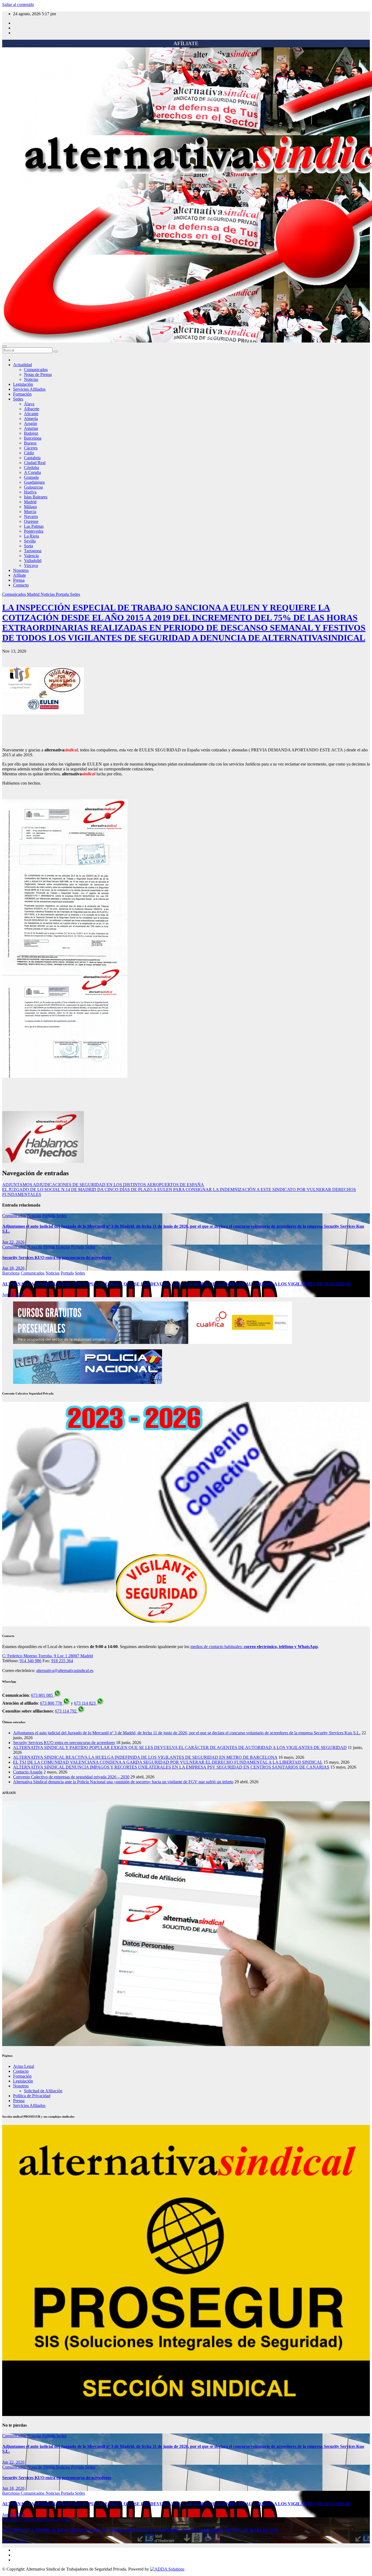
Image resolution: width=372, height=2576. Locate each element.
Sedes (18, 399)
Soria (28, 546)
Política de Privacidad (32, 2096)
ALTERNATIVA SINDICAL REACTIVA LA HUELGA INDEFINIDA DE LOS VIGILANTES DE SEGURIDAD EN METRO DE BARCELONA (145, 1757)
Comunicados (36, 370)
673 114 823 (85, 1703)
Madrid (30, 502)
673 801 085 (42, 1695)
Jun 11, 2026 (13, 1295)
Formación (22, 394)
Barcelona (33, 438)
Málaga (30, 507)
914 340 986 (31, 1661)
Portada (63, 594)
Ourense (31, 521)
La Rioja (31, 536)
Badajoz (31, 433)
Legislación (23, 384)
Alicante (31, 414)
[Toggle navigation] (4, 346)
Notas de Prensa (38, 374)
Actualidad (22, 365)
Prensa (19, 580)
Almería (31, 419)
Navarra (31, 516)
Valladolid (33, 561)
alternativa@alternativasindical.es (65, 1670)
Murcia (30, 512)
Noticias (31, 379)
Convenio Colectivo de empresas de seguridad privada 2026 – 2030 (71, 1777)
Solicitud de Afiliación (43, 2091)
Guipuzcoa (33, 487)
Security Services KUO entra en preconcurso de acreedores (57, 1258)
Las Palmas (34, 526)
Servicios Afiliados (29, 389)
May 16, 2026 (14, 2541)
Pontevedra (34, 531)
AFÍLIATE (186, 43)
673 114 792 (66, 1711)
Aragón (31, 423)
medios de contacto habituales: (254, 1647)
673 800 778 (51, 1703)
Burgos (30, 443)
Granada (31, 477)
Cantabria (32, 458)
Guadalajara (34, 482)
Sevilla (30, 541)
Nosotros (21, 570)
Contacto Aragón (28, 1772)
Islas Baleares (36, 497)
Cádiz (29, 453)
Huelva (30, 492)
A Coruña (32, 472)
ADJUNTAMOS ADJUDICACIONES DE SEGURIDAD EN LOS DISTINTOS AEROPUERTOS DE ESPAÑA (103, 1185)
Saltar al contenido (18, 4)
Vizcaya (31, 565)
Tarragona (33, 551)
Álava (29, 404)
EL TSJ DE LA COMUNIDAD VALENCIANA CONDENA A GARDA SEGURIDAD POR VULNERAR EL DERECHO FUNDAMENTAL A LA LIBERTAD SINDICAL (168, 1762)
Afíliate (19, 575)
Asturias (31, 428)
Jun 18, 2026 (13, 1268)
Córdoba (31, 468)
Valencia (31, 556)
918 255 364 (62, 1661)
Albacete (32, 409)
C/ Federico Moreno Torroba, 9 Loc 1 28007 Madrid (48, 1656)
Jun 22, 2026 (13, 1242)
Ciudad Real (35, 463)
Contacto (21, 585)
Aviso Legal (24, 2066)
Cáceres (31, 448)
